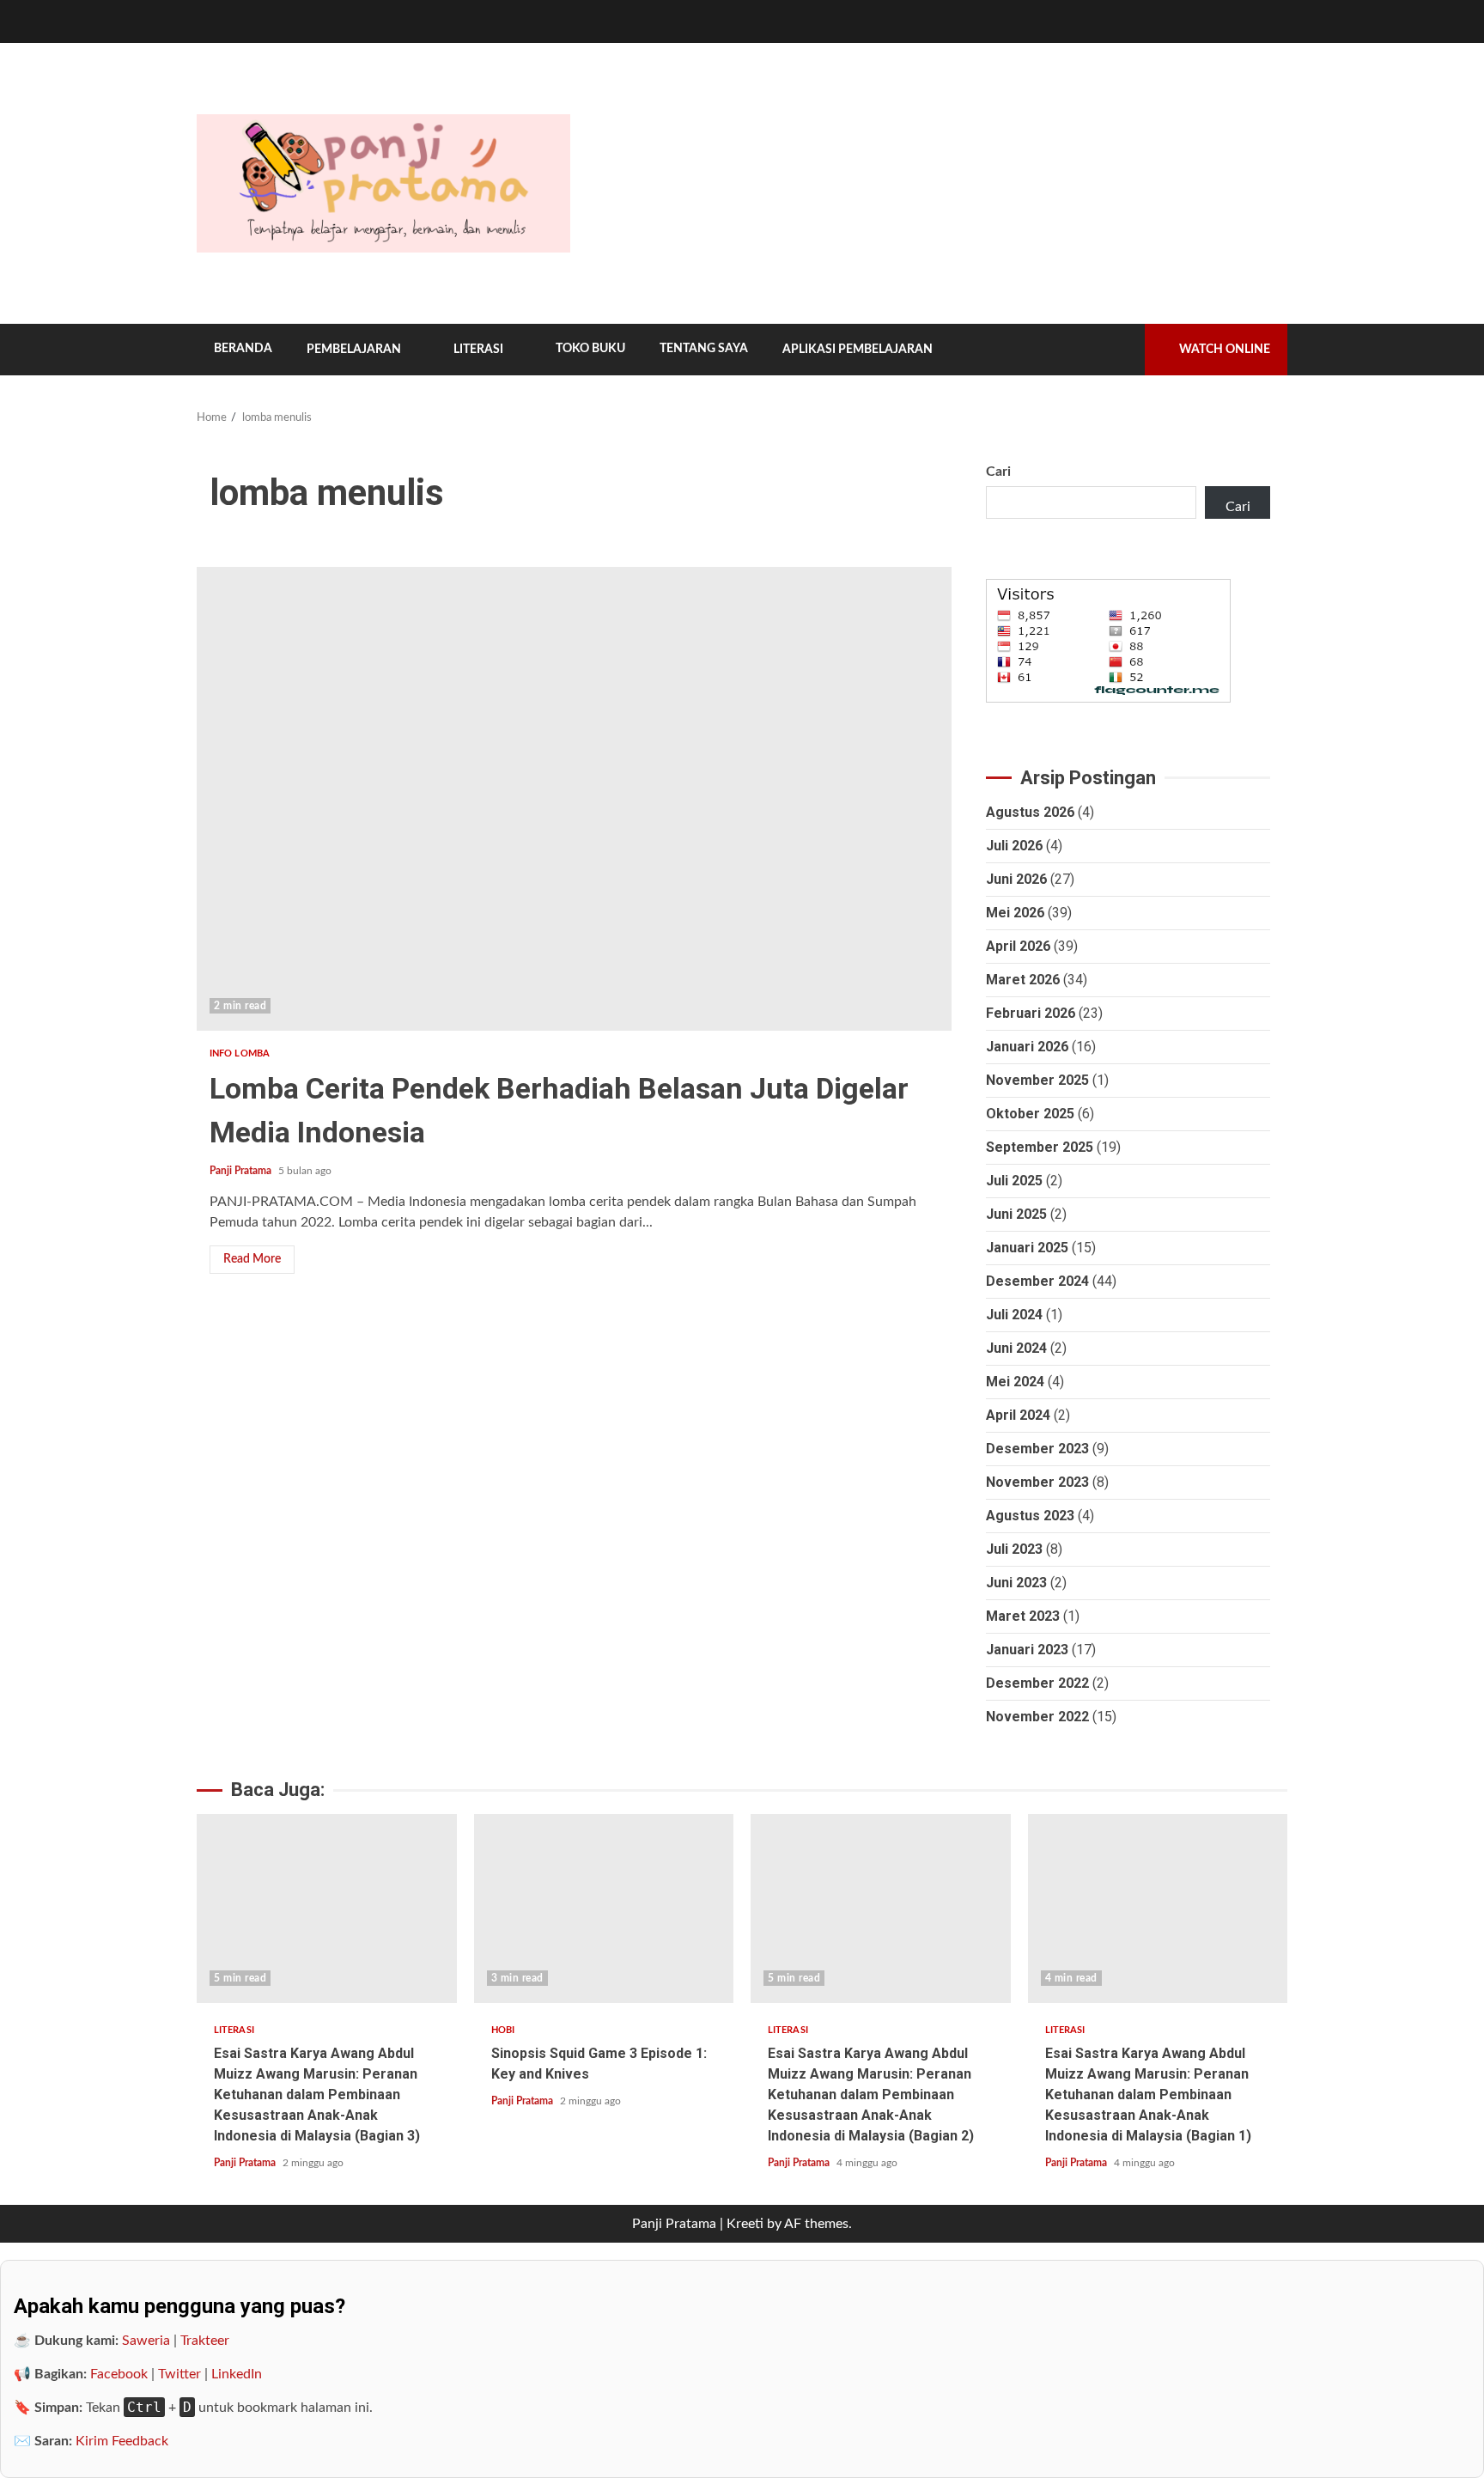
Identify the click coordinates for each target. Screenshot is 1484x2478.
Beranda (243, 349)
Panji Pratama (242, 1171)
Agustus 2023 (1030, 1516)
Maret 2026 (1023, 980)
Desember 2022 (1037, 1683)
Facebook (119, 2374)
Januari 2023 (1027, 1650)
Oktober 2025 (1030, 1114)
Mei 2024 (1015, 1382)
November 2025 (1037, 1080)
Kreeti (745, 2224)
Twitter (179, 2374)
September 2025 (1040, 1147)
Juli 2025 (1014, 1181)
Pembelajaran (354, 350)
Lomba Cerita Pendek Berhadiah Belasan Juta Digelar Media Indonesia (574, 799)
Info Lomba (240, 1053)
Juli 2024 (1014, 1315)
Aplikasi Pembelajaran (858, 350)
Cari (998, 472)
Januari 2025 (1027, 1248)
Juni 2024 (1016, 1348)
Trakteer (205, 2341)
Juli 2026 (1014, 846)
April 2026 (1018, 946)
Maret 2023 (1023, 1616)
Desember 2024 (1037, 1281)
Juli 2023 (1014, 1549)
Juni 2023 (1016, 1583)
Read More (252, 1259)
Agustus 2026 (1030, 812)
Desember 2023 (1037, 1449)
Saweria (146, 2341)
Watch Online (1225, 350)
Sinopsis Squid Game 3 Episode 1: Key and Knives (604, 1909)
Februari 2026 (1031, 1013)
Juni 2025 (1016, 1214)
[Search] (1119, 350)
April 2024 (1018, 1415)
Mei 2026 (1015, 913)
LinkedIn (237, 2374)
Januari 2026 (1027, 1047)
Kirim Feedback (122, 2441)
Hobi (503, 2030)
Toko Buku (590, 349)
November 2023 (1037, 1482)
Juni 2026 (1016, 879)
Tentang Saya (704, 349)
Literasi (478, 350)
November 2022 (1037, 1717)
